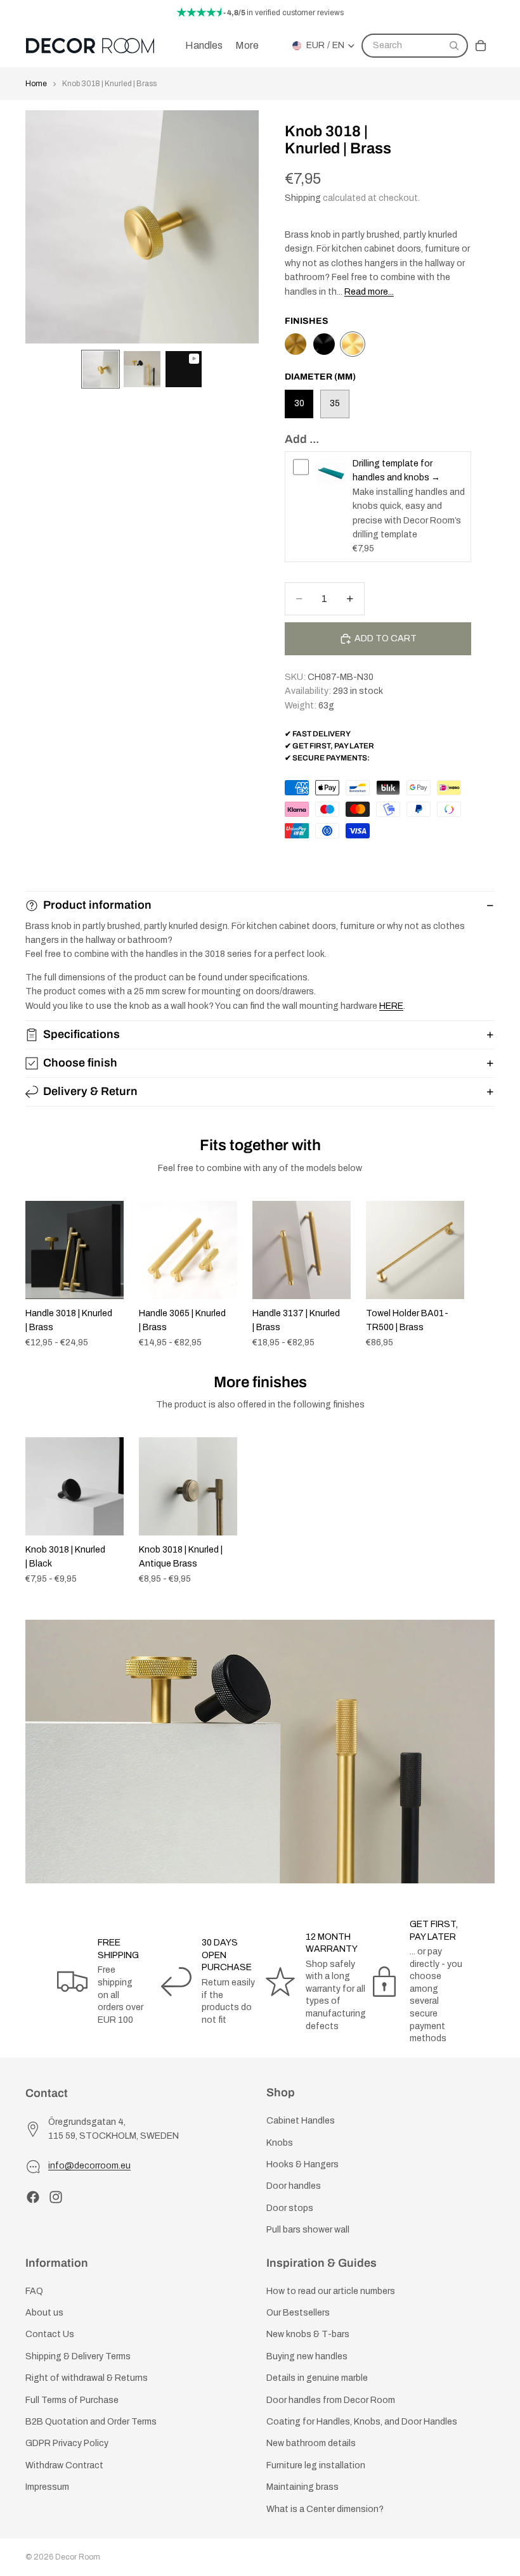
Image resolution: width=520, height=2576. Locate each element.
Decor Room (78, 2557)
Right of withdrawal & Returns (87, 2378)
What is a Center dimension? (325, 2509)
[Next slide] (481, 1274)
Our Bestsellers (298, 2313)
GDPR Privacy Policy (67, 2443)
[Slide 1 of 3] (101, 369)
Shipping (303, 198)
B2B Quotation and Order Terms (91, 2422)
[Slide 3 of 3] (184, 369)
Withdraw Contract (64, 2465)
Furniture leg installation (316, 2465)
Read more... (369, 292)
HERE (391, 1006)
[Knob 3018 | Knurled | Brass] (353, 344)
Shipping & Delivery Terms (78, 2356)
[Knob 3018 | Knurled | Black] (324, 344)
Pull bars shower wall (308, 2230)
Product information (97, 905)
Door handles (294, 2186)
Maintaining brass (302, 2487)
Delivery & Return (90, 1091)
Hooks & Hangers (302, 2164)
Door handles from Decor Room (331, 2400)
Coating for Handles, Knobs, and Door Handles (362, 2422)
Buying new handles (307, 2356)
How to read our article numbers (331, 2291)
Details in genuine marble (317, 2378)
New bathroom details (311, 2443)
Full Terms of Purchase (72, 2400)
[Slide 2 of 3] (142, 369)
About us (44, 2313)
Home (36, 84)
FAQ (34, 2291)
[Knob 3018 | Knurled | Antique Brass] (296, 344)
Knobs (280, 2142)
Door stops (290, 2208)
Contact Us (50, 2334)
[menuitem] (247, 46)
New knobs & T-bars (308, 2334)
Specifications (81, 1034)
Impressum (47, 2487)
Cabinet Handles (301, 2121)
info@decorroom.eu (89, 2166)
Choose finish (80, 1063)
